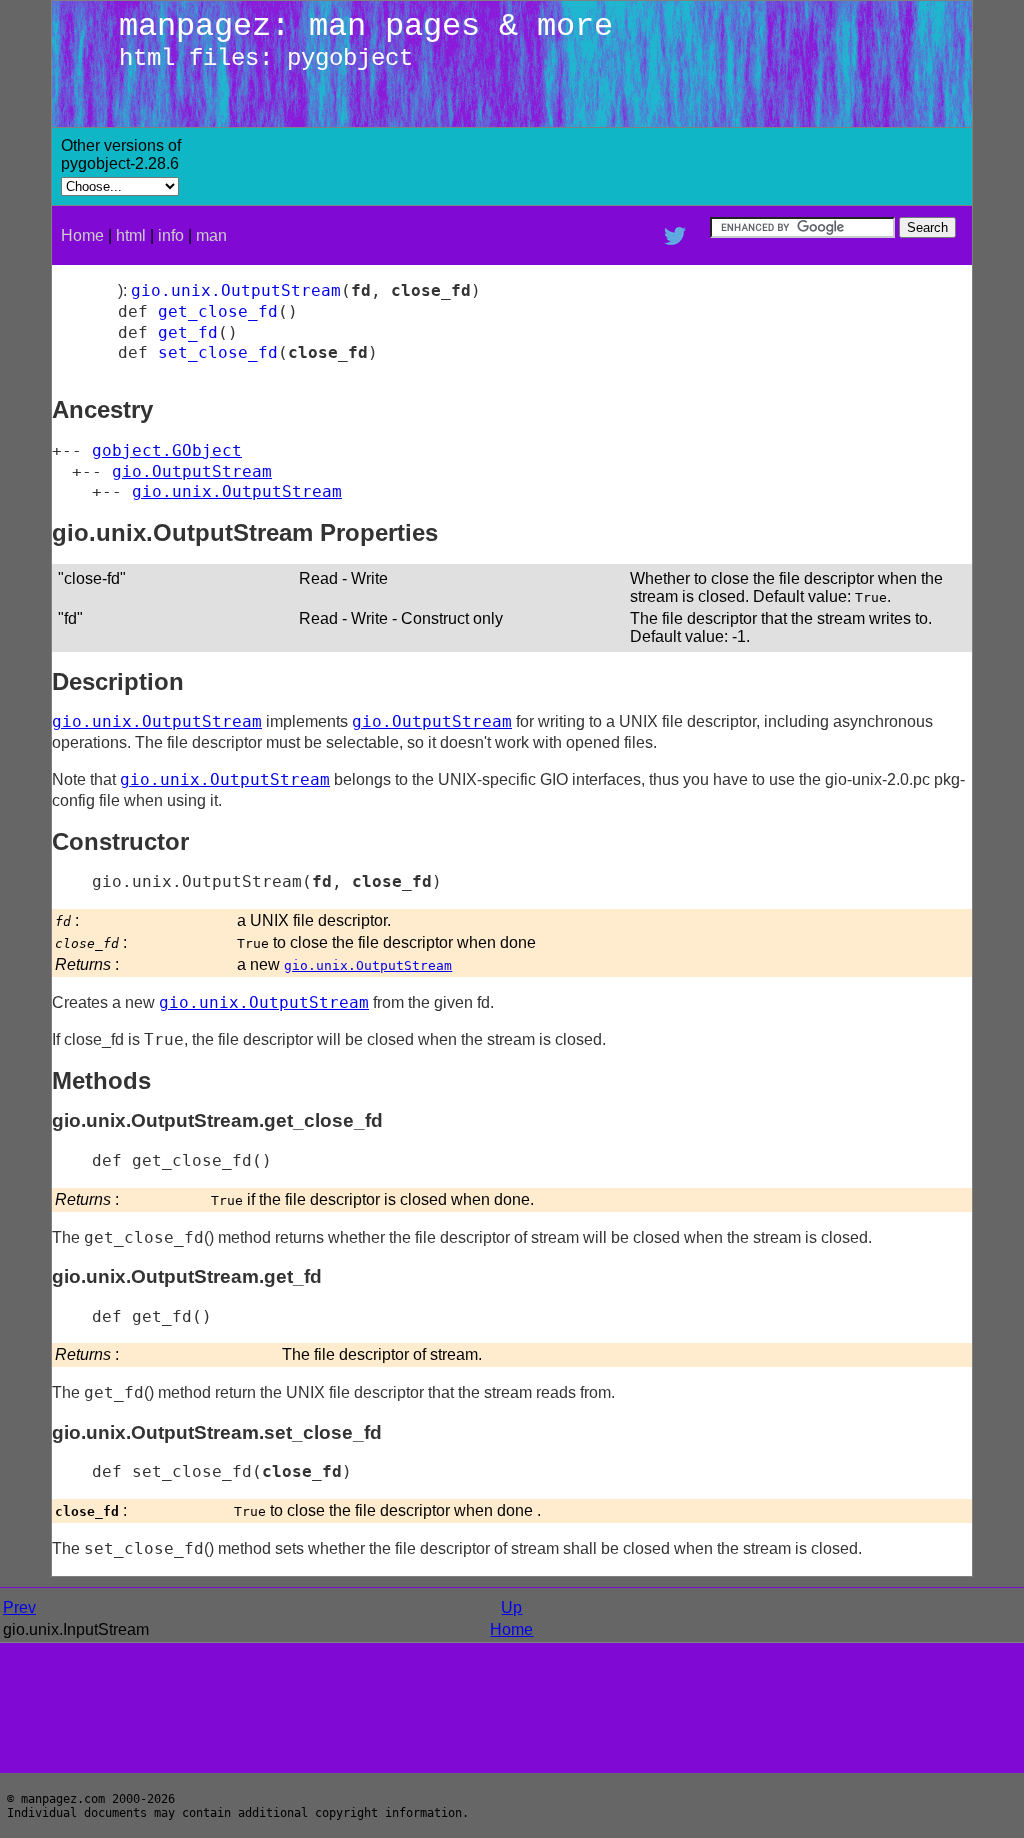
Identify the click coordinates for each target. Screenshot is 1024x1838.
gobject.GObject (167, 450)
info (171, 235)
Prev (19, 1607)
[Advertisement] (732, 167)
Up (511, 1607)
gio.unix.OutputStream (236, 290)
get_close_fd (218, 311)
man (211, 235)
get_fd (188, 332)
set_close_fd (218, 352)
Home (82, 235)
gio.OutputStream (192, 471)
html (131, 235)
